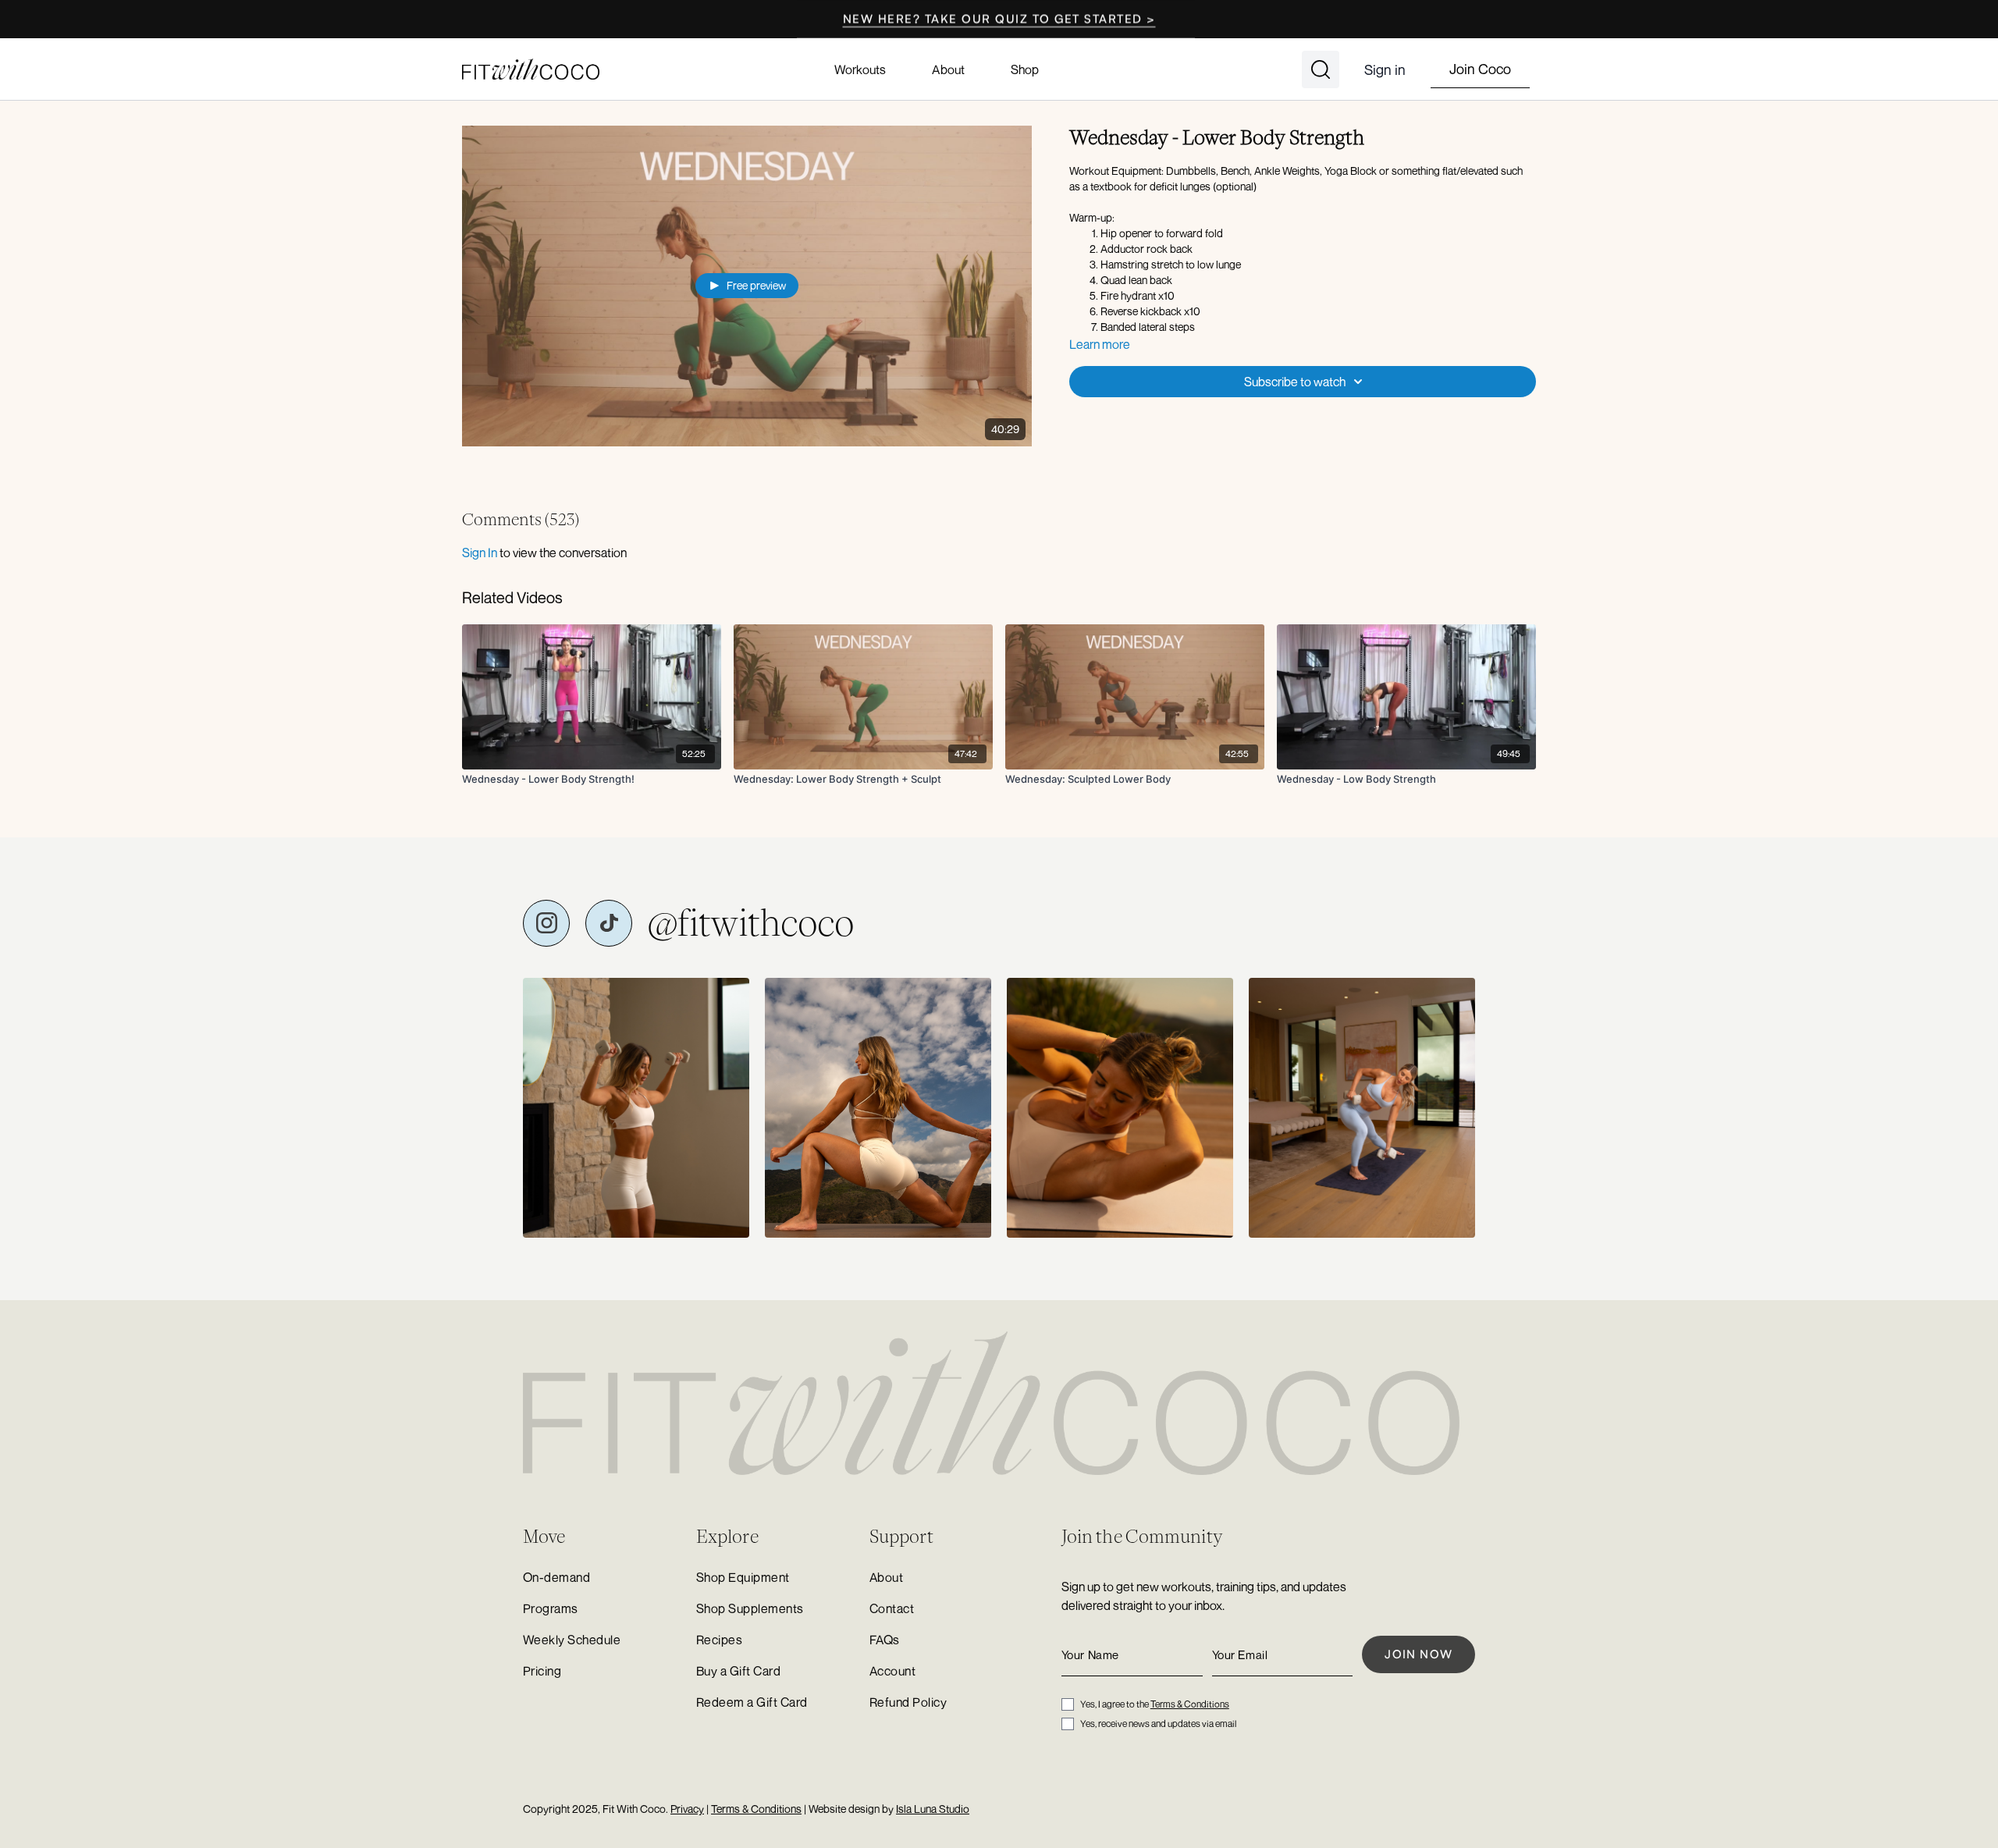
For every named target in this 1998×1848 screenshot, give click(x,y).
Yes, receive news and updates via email (1158, 1724)
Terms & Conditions (1190, 1704)
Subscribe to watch (1295, 382)
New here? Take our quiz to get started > (999, 19)
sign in (480, 553)
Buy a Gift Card (738, 1671)
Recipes (719, 1640)
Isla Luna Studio (933, 1809)
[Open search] (1321, 69)
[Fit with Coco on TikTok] (609, 923)
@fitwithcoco (751, 923)
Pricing (542, 1671)
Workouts (860, 69)
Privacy (687, 1809)
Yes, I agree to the (1155, 1704)
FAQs (885, 1640)
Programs (551, 1608)
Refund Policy (908, 1702)
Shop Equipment (743, 1577)
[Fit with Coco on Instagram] (546, 923)
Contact (892, 1608)
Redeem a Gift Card (752, 1702)
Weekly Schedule (572, 1640)
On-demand (556, 1577)
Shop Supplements (750, 1608)
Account (892, 1671)
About (948, 69)
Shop (1025, 69)
